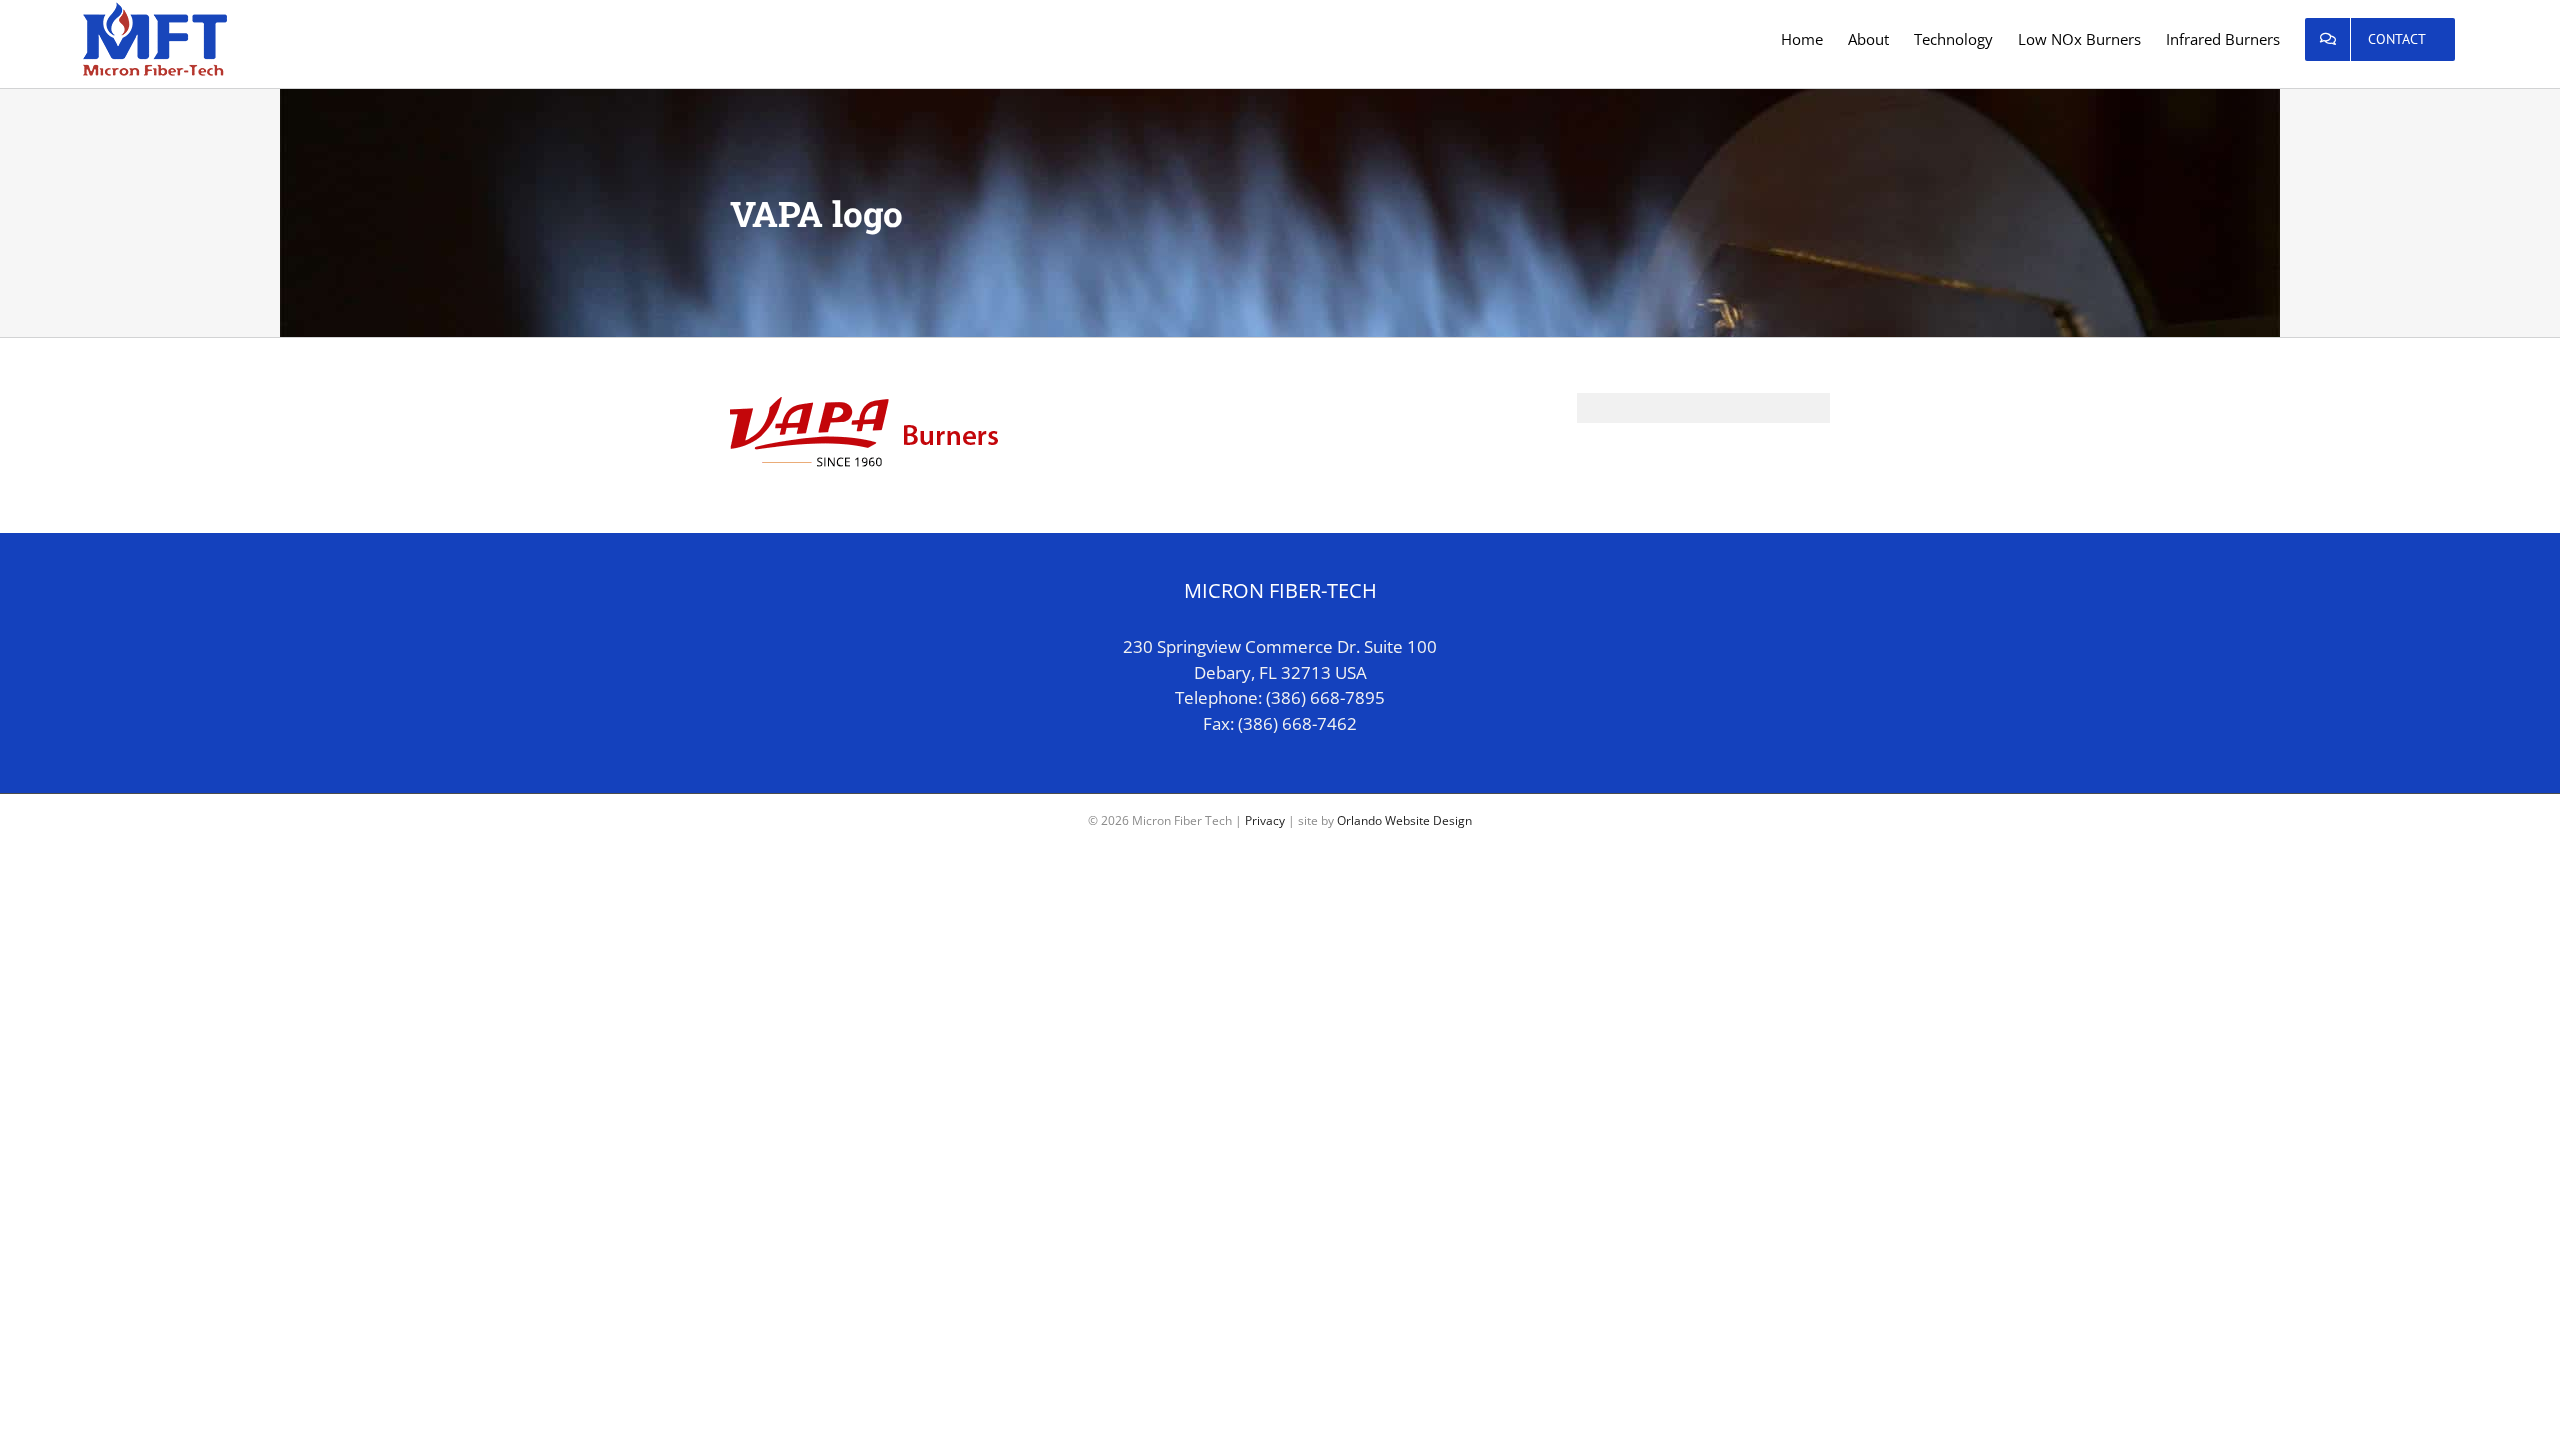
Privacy (1265, 820)
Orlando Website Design (1404, 820)
